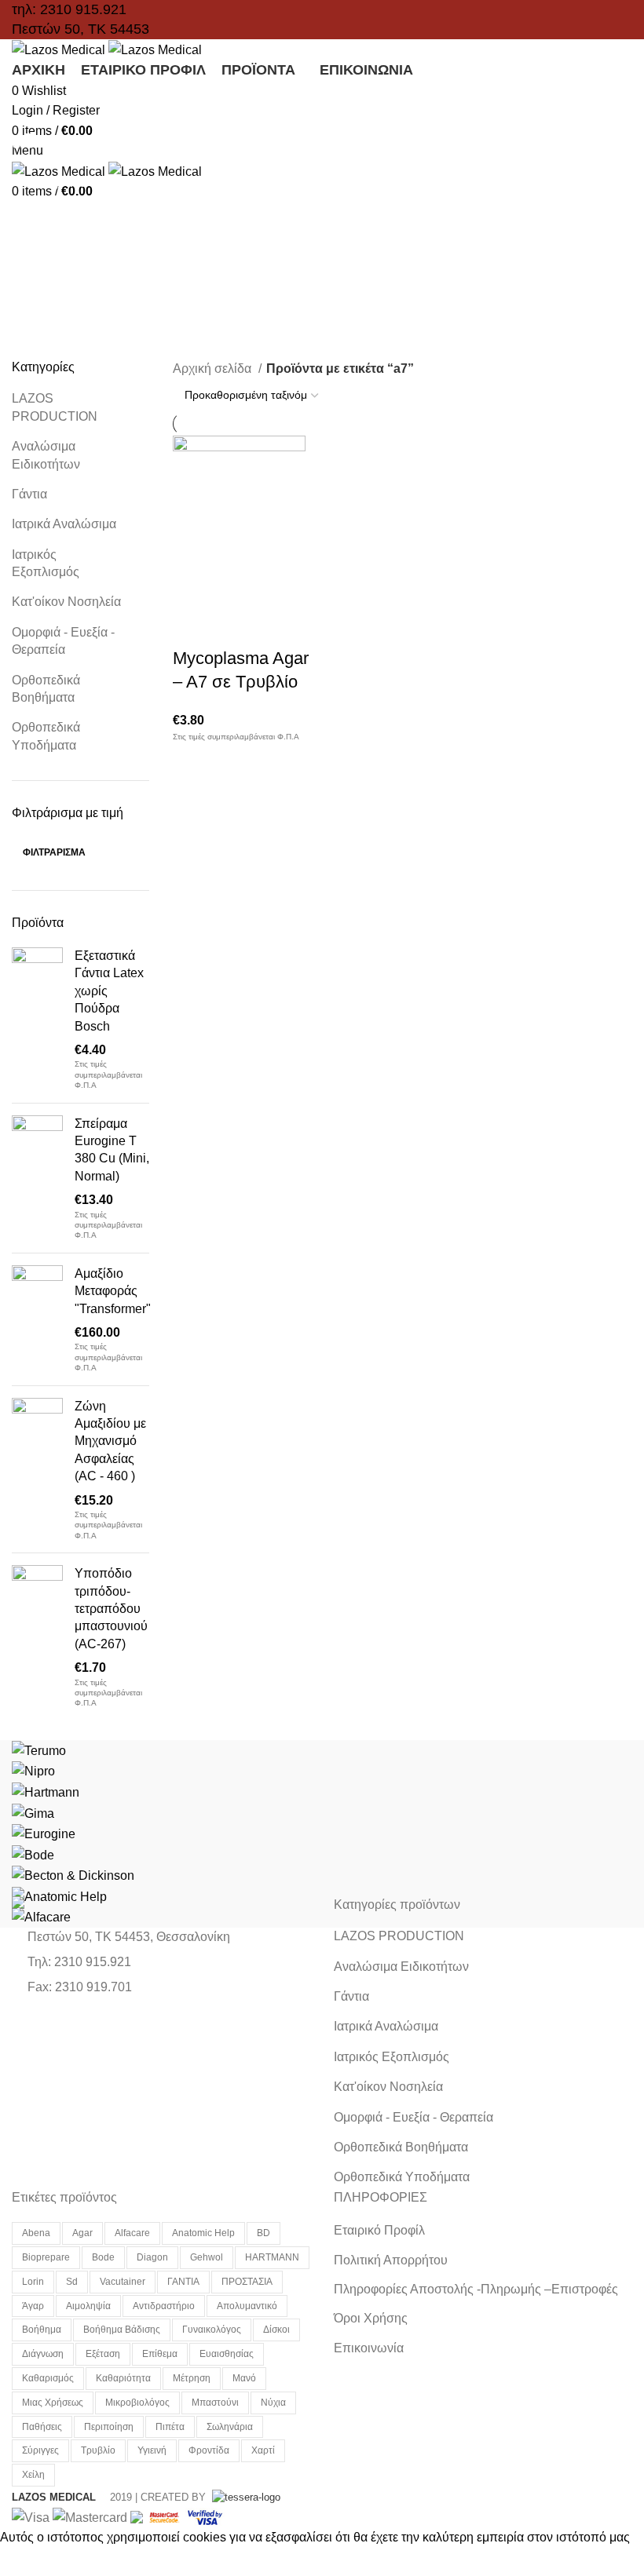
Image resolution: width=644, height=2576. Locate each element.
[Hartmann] (46, 1792)
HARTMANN (272, 2257)
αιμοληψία (88, 2306)
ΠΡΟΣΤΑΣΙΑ (247, 2282)
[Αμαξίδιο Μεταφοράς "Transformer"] (37, 1319)
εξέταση (103, 2354)
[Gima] (33, 1813)
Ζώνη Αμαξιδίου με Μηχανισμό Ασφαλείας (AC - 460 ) (110, 1441)
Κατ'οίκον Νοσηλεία (66, 602)
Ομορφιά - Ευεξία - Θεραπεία (63, 641)
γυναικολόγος (212, 2330)
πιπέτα (170, 2427)
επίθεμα (160, 2354)
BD (263, 2233)
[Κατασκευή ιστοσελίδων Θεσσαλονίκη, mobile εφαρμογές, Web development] (245, 2497)
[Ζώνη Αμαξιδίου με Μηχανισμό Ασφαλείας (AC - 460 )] (37, 1470)
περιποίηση (109, 2427)
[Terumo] (39, 1750)
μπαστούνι (215, 2403)
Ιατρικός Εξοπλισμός (46, 563)
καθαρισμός (48, 2378)
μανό (244, 2378)
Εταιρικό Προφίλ (379, 2230)
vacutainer (123, 2282)
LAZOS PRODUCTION (55, 407)
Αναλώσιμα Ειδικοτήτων (46, 455)
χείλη (33, 2475)
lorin (33, 2282)
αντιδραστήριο (164, 2306)
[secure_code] (166, 2517)
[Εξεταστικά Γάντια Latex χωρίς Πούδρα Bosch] (37, 1019)
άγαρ (33, 2306)
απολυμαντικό (247, 2306)
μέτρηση (192, 2378)
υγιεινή (152, 2450)
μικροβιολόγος (137, 2403)
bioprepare (46, 2257)
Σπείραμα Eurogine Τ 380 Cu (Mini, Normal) (112, 1150)
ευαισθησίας (227, 2354)
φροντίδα (209, 2450)
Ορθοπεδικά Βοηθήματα (46, 689)
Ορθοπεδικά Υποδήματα (46, 736)
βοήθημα (42, 2330)
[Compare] (277, 588)
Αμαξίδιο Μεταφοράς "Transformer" (113, 1291)
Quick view (235, 588)
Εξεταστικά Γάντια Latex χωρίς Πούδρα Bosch (109, 991)
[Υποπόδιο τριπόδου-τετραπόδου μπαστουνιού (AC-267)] (37, 1637)
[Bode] (33, 1854)
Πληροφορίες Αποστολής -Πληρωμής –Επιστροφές (476, 2289)
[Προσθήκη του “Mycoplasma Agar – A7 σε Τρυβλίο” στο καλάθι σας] (192, 588)
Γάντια (29, 494)
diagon (152, 2257)
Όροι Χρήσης (371, 2318)
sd (72, 2282)
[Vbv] (205, 2517)
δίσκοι (276, 2330)
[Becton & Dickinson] (73, 1875)
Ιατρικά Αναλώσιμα (64, 524)
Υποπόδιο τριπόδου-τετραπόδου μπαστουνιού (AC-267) (111, 1609)
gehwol (207, 2257)
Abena (36, 2233)
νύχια (273, 2403)
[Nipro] (33, 1770)
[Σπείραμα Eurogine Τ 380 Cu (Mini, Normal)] (37, 1178)
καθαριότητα (123, 2378)
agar (82, 2233)
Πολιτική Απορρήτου (391, 2260)
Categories (57, 183)
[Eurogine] (44, 1833)
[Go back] (31, 106)
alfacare (132, 2233)
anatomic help (203, 2233)
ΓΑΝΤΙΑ (183, 2282)
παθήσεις (42, 2427)
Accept (31, 2562)
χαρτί (263, 2450)
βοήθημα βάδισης (122, 2330)
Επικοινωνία (369, 2348)
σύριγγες (40, 2450)
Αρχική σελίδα (214, 369)
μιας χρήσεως (53, 2403)
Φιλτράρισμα (54, 852)
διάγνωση (43, 2354)
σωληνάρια (230, 2427)
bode (103, 2257)
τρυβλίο (98, 2450)
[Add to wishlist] (192, 627)
